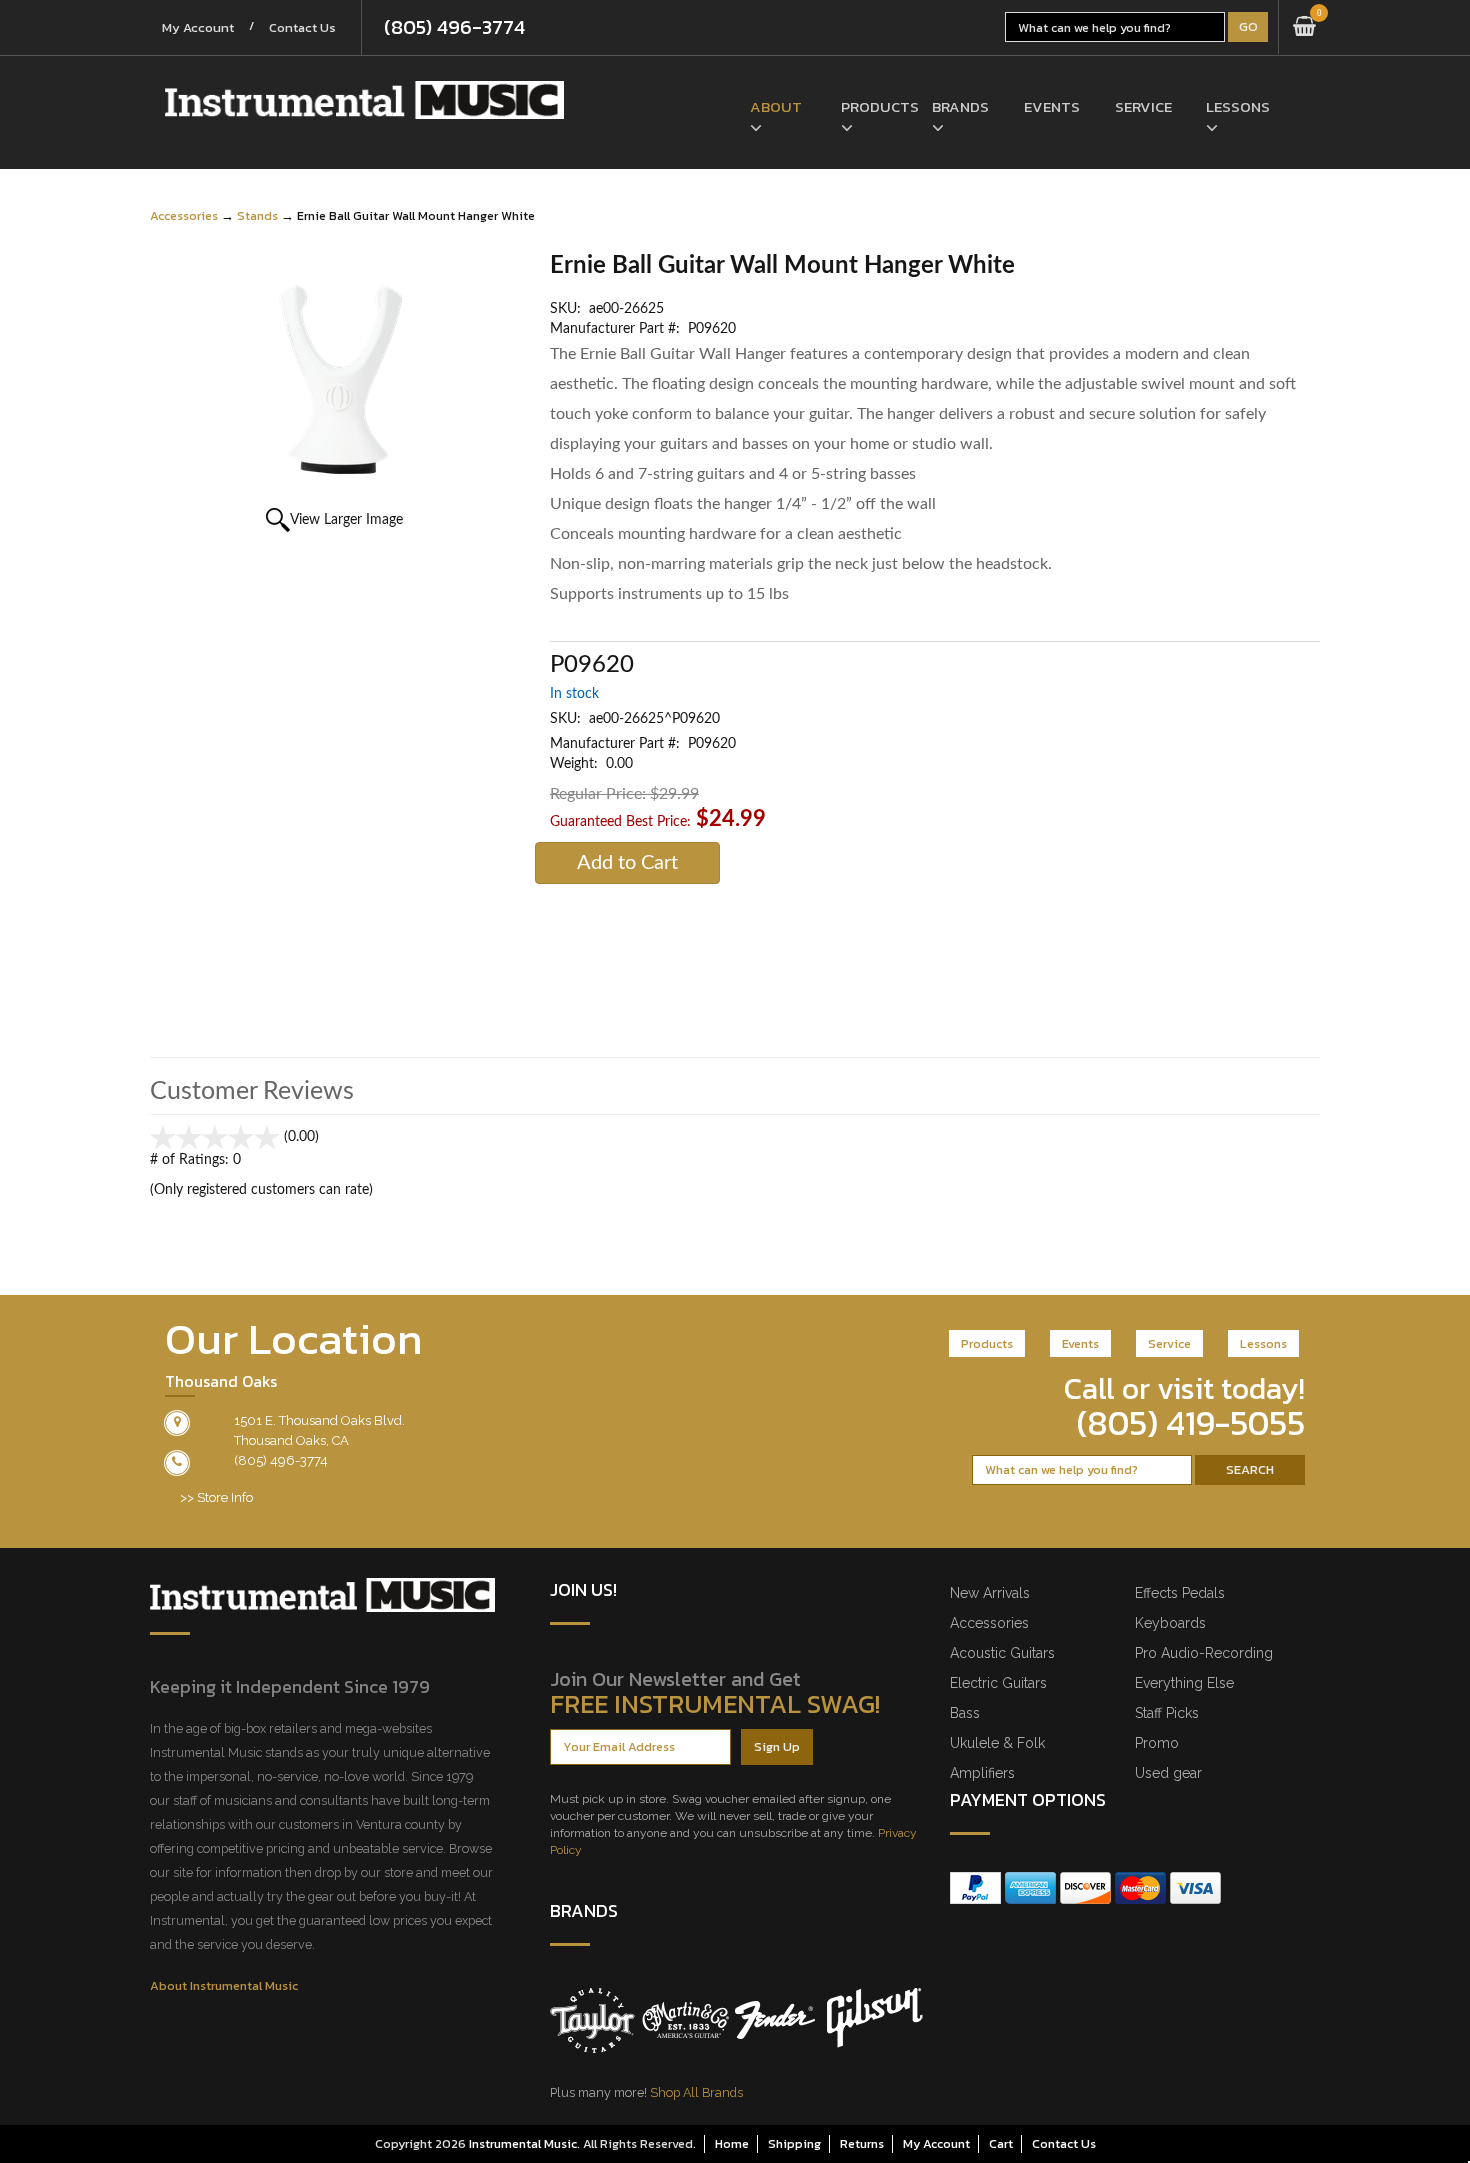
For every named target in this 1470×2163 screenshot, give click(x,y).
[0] (1304, 27)
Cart (1001, 2143)
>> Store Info (216, 1497)
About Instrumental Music (224, 1985)
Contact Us (302, 27)
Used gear (1168, 1773)
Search (1250, 1469)
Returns (862, 2143)
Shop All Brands (696, 2092)
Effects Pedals (1180, 1593)
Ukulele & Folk (997, 1743)
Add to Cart (627, 863)
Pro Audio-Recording (1204, 1653)
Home (732, 2143)
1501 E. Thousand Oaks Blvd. (319, 1420)
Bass (965, 1713)
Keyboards (1170, 1623)
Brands (960, 106)
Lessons (1236, 106)
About (776, 106)
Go (1248, 26)
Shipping (794, 2143)
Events (1052, 106)
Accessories (184, 215)
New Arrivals (990, 1593)
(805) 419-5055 (1191, 1423)
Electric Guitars (998, 1683)
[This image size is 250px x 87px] (364, 100)
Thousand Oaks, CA (291, 1440)
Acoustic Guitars (1002, 1653)
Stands (257, 215)
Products (871, 106)
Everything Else (1184, 1683)
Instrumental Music (523, 2143)
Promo (1157, 1743)
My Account (198, 27)
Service (1143, 106)
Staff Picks (1167, 1713)
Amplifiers (982, 1773)
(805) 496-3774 (454, 27)
